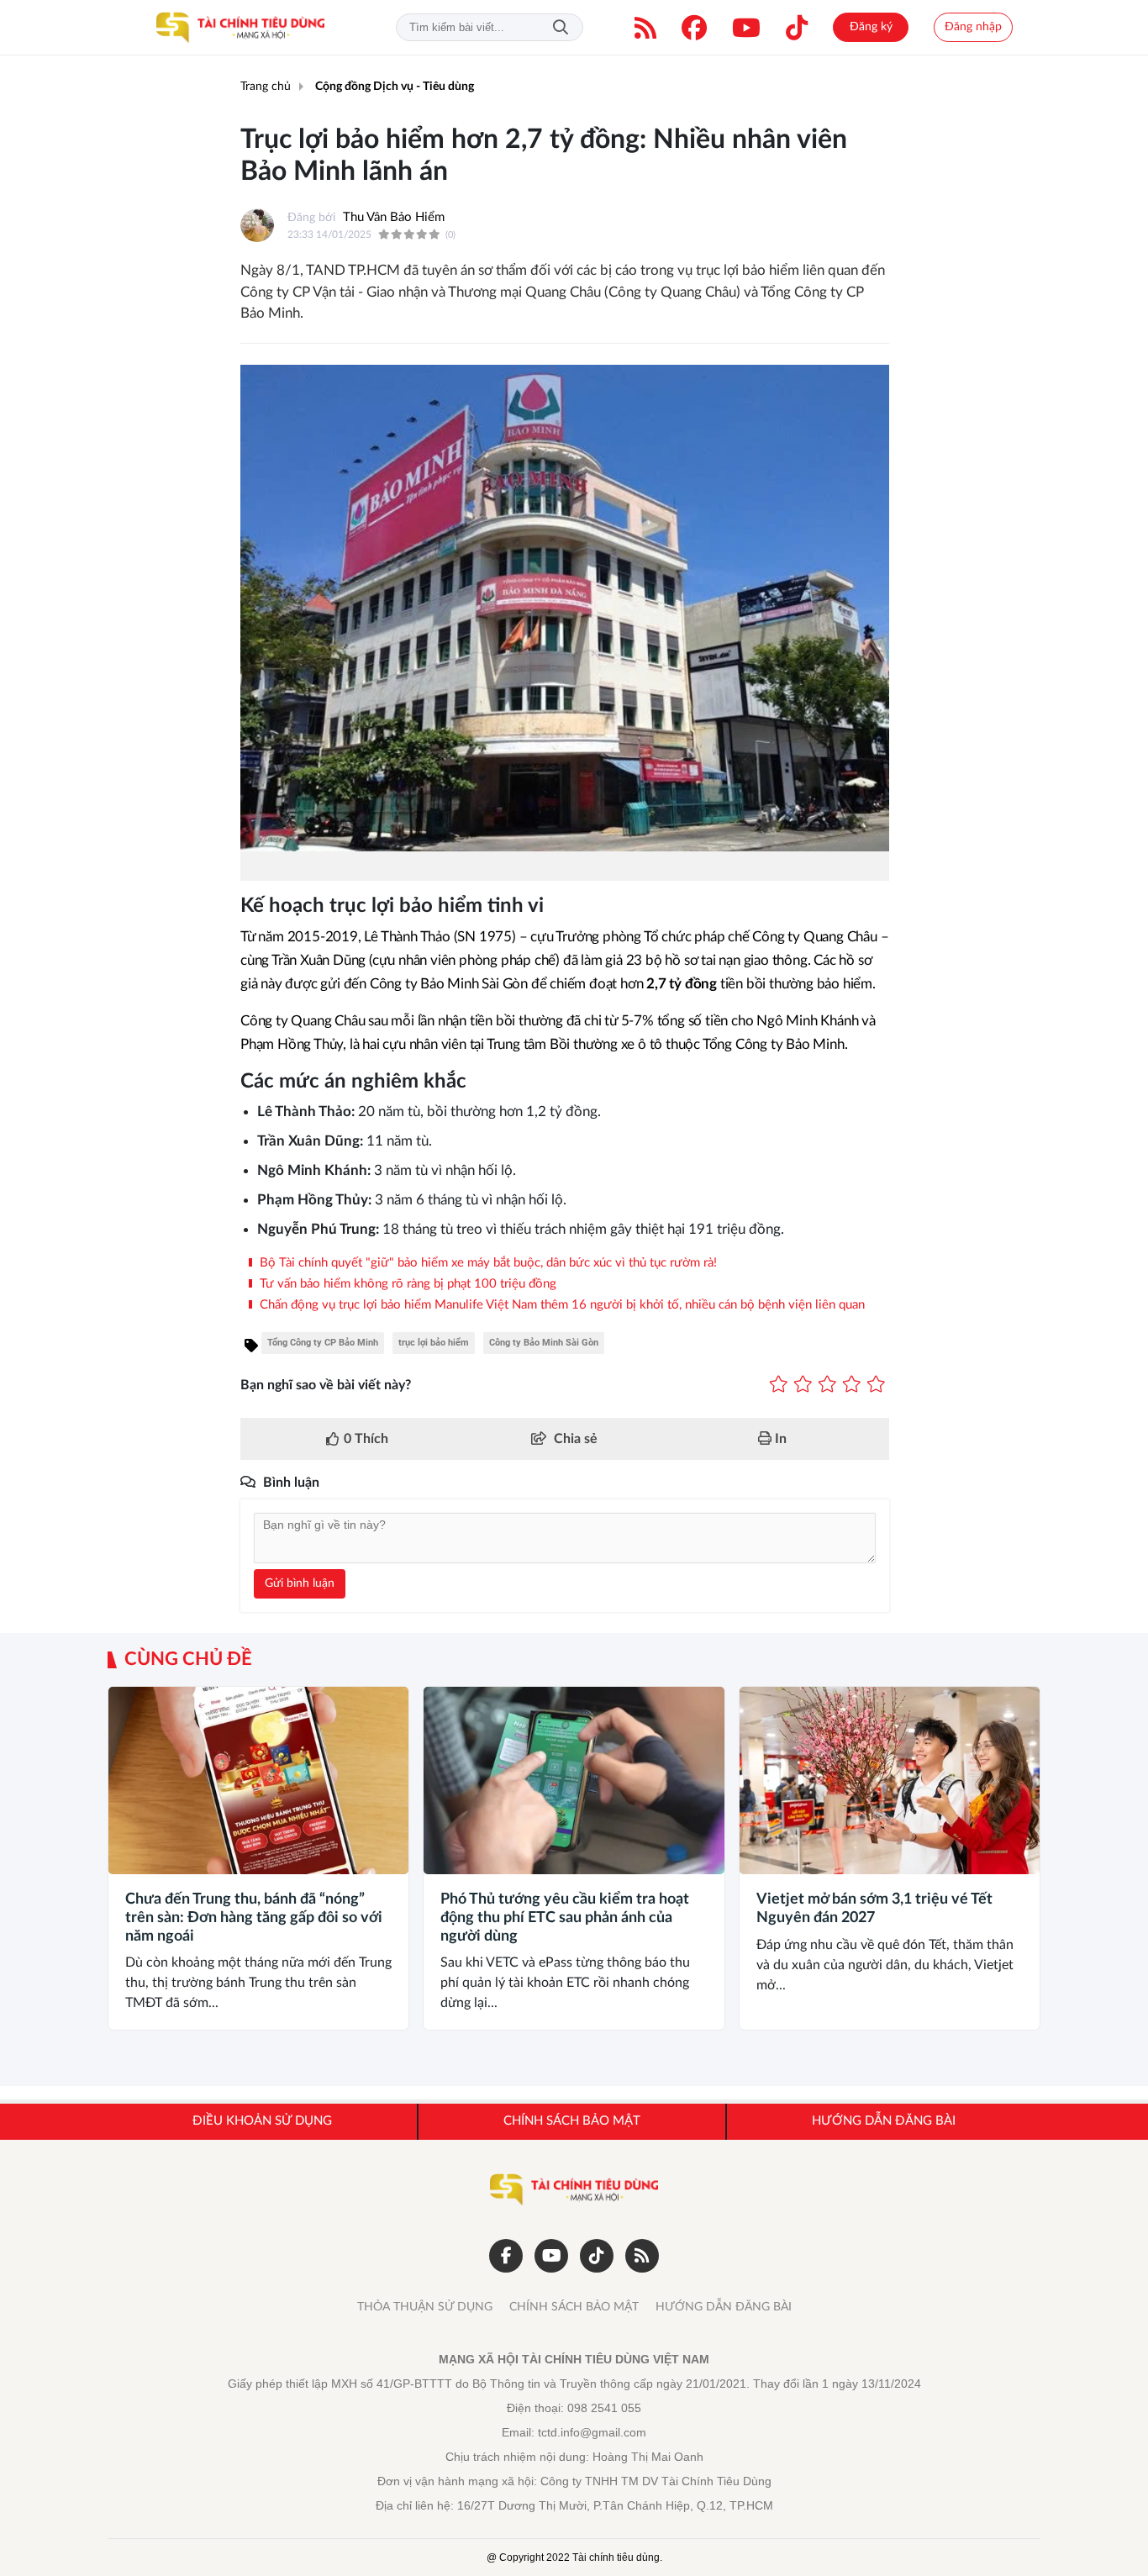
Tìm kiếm (561, 27)
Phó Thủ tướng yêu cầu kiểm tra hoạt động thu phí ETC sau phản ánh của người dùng (565, 1918)
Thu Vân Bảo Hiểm (394, 217)
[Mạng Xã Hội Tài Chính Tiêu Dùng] (240, 28)
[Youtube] (746, 28)
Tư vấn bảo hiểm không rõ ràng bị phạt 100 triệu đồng (406, 1284)
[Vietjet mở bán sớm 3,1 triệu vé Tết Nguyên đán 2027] (890, 1781)
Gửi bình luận (300, 1583)
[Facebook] (694, 28)
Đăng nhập (973, 27)
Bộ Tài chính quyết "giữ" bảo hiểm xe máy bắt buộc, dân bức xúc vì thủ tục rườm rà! (487, 1263)
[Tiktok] (797, 28)
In (779, 1439)
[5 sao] (876, 1385)
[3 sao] (827, 1385)
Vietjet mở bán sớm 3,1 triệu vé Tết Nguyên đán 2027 (874, 1909)
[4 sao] (852, 1385)
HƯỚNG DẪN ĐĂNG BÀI (724, 2307)
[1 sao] (779, 1385)
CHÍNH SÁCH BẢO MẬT (574, 2307)
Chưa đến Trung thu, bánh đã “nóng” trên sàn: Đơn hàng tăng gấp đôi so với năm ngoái (254, 1918)
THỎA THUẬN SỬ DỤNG (425, 2307)
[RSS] (645, 28)
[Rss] (642, 2256)
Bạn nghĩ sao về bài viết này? (326, 1385)
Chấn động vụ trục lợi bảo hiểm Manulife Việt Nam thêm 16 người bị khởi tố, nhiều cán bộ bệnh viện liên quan (561, 1305)
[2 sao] (803, 1385)
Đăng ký (871, 27)
